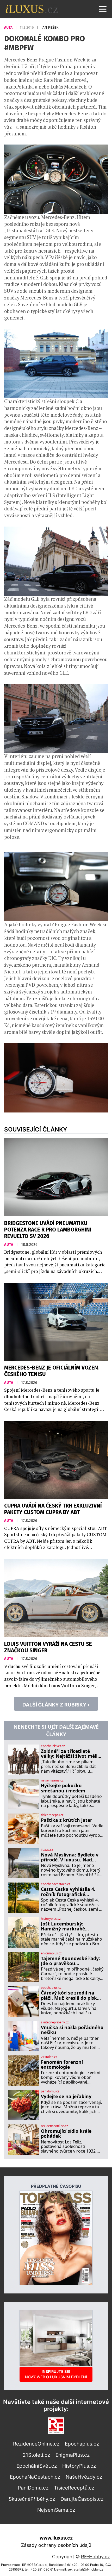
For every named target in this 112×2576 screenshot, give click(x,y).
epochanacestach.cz (56, 1884)
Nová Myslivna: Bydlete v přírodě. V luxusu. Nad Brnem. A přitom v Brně (70, 1857)
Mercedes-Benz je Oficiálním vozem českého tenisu (51, 1371)
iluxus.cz (47, 1850)
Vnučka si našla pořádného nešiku (72, 2030)
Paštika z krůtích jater (67, 1820)
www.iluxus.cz (56, 2538)
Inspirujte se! (56, 2374)
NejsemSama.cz (56, 2510)
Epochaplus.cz (82, 2444)
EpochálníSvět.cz (37, 2466)
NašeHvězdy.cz (84, 2477)
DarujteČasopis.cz (82, 2499)
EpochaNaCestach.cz (35, 2477)
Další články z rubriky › (56, 1705)
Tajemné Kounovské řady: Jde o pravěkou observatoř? (70, 1961)
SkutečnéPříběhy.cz (32, 2499)
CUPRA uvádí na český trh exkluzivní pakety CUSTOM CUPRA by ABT (53, 1509)
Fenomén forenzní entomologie (62, 2065)
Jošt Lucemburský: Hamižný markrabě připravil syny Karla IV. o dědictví (69, 1926)
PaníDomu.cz (33, 2488)
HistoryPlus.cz (79, 2466)
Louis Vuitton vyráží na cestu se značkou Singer (48, 1647)
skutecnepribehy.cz (55, 2022)
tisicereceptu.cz (52, 1815)
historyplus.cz (51, 1919)
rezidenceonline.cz (54, 2126)
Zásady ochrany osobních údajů (56, 2545)
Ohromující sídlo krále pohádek (66, 2134)
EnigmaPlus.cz (73, 2455)
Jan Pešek (50, 27)
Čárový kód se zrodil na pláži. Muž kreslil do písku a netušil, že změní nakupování (70, 1995)
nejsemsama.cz (52, 1780)
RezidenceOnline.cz (36, 2444)
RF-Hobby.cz (95, 2557)
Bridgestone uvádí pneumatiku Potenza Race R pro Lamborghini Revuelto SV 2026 (48, 1230)
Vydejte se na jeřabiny (66, 2096)
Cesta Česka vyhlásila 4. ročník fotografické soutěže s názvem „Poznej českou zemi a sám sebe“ (71, 1892)
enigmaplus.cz (51, 1953)
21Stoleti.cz (36, 2455)
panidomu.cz (50, 2091)
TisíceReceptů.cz (74, 2488)
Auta (9, 27)
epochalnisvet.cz (53, 1746)
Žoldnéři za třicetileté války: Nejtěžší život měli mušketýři (69, 1754)
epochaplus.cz (51, 1988)
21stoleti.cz (49, 2057)
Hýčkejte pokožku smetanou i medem (63, 1788)
